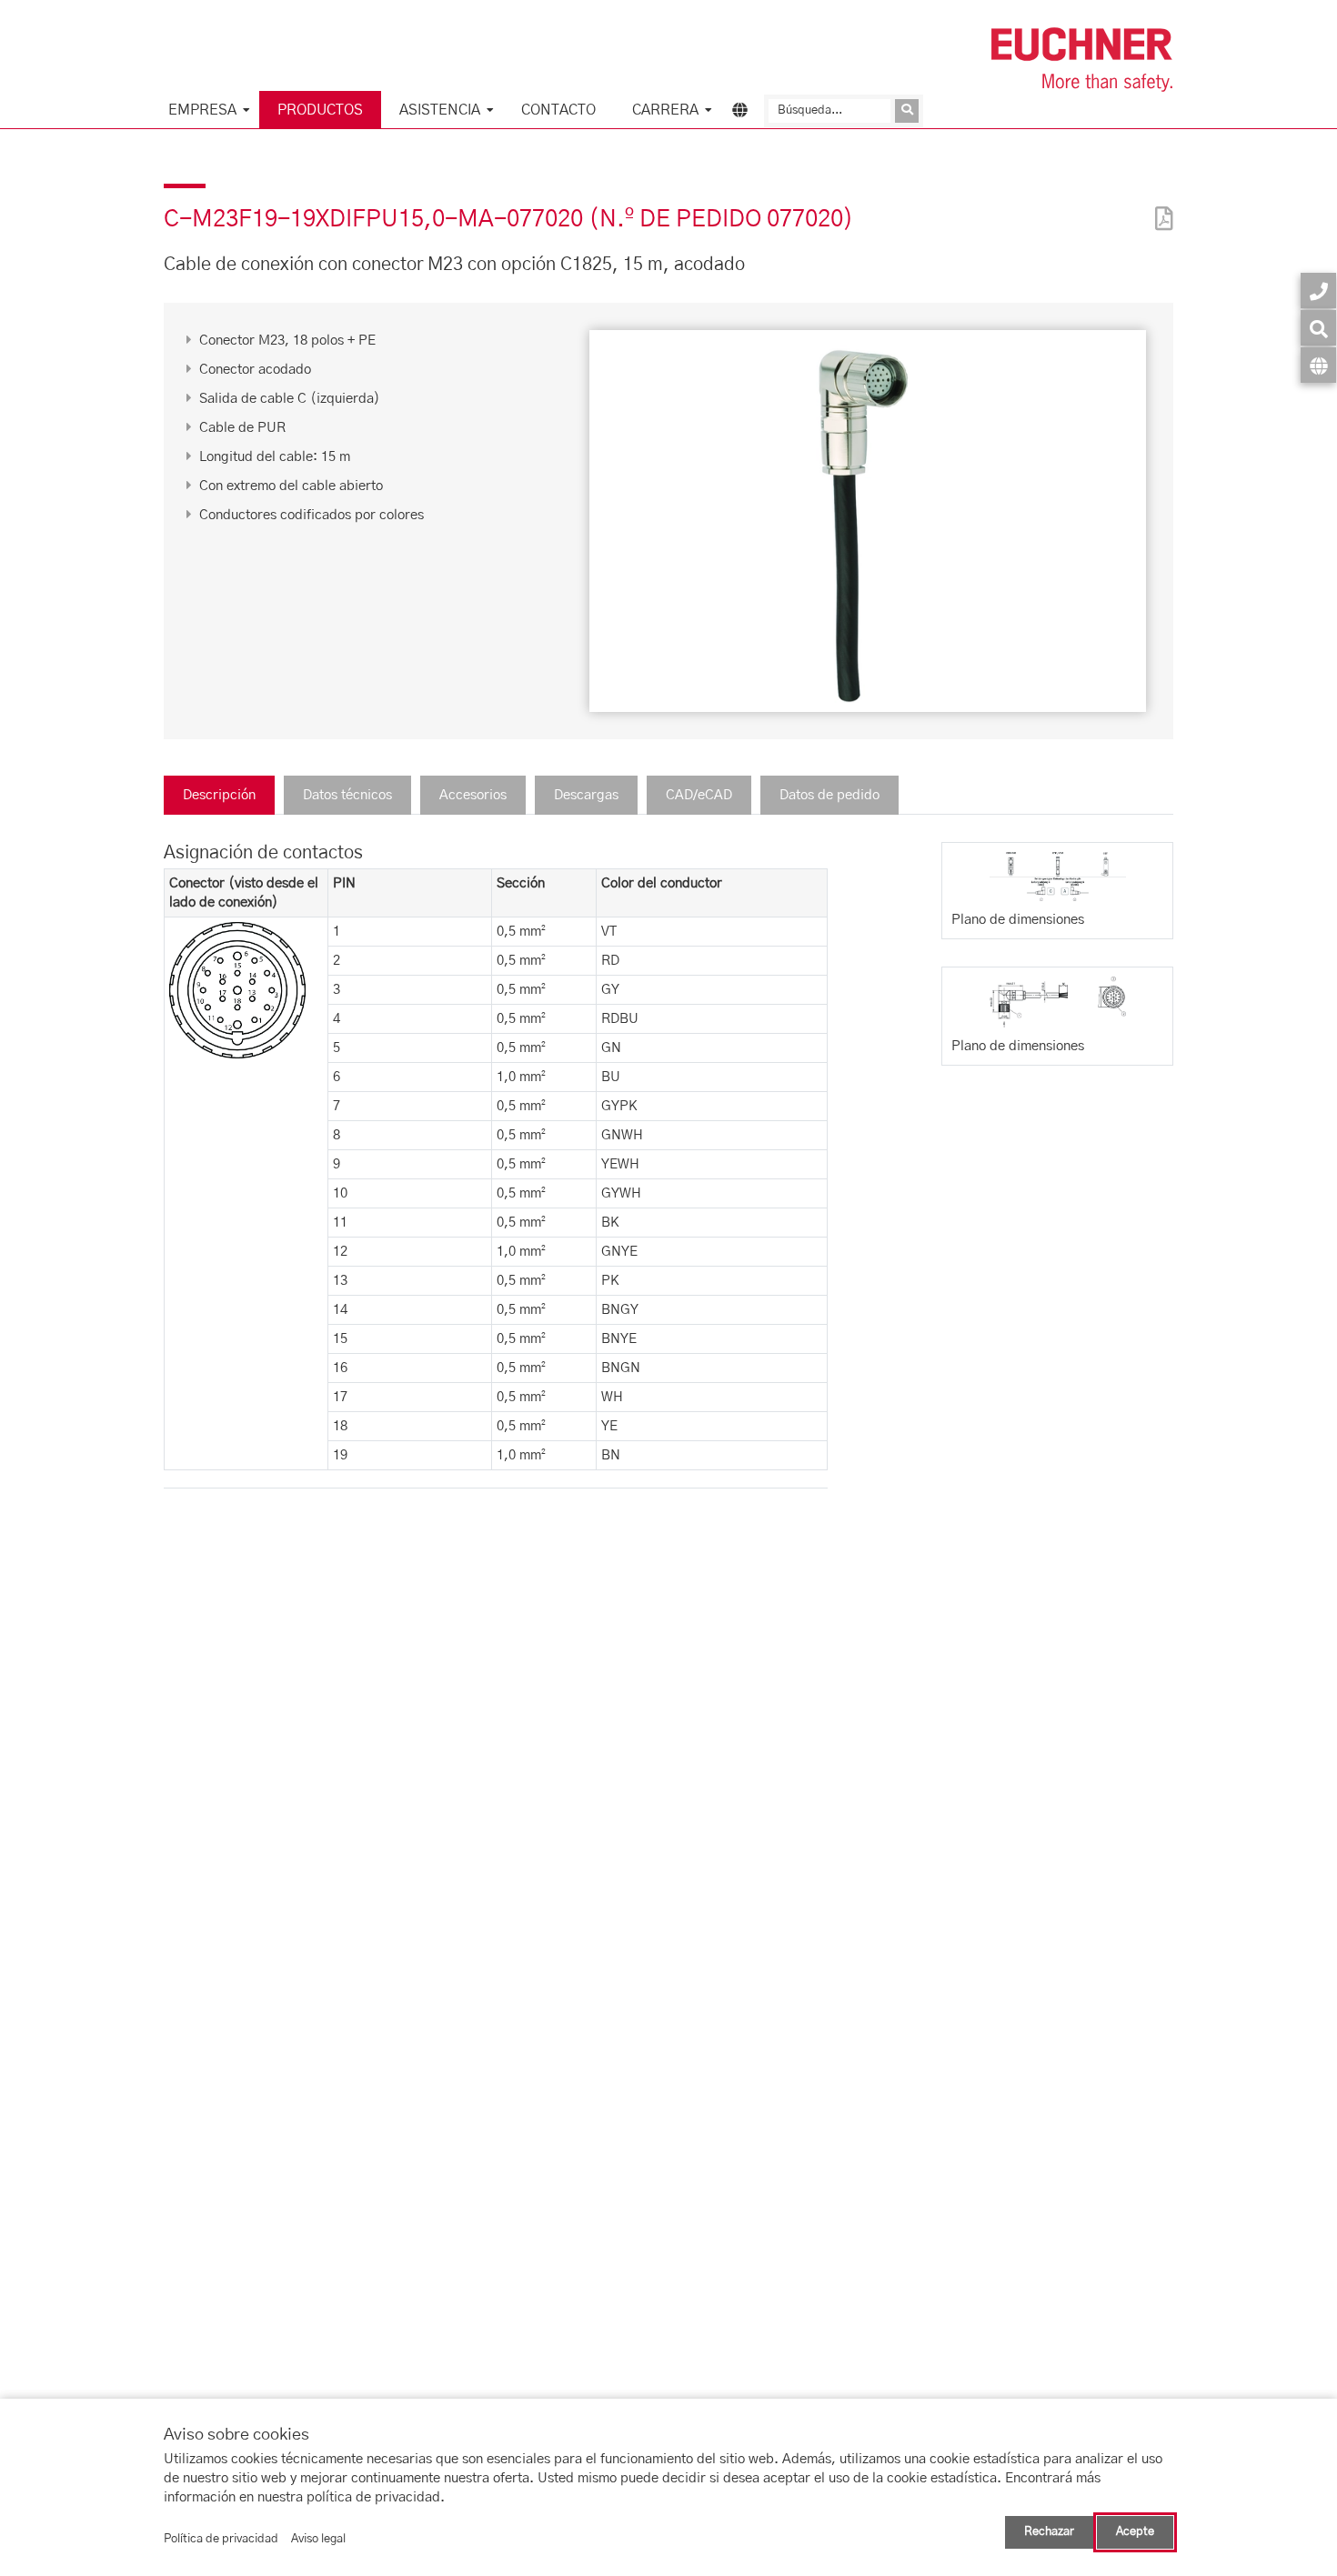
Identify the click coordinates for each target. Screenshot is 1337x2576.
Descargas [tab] (586, 795)
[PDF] (1160, 207)
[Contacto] (1318, 291)
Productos (320, 110)
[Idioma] (1318, 365)
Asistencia (440, 110)
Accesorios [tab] (473, 795)
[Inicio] (1082, 60)
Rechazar (1049, 2532)
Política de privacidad (221, 2539)
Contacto (558, 110)
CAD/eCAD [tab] (699, 795)
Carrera (665, 110)
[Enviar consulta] (907, 111)
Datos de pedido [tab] (829, 795)
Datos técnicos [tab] (347, 795)
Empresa (202, 110)
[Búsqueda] (1318, 328)
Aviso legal (318, 2539)
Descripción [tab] (219, 795)
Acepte (1135, 2532)
